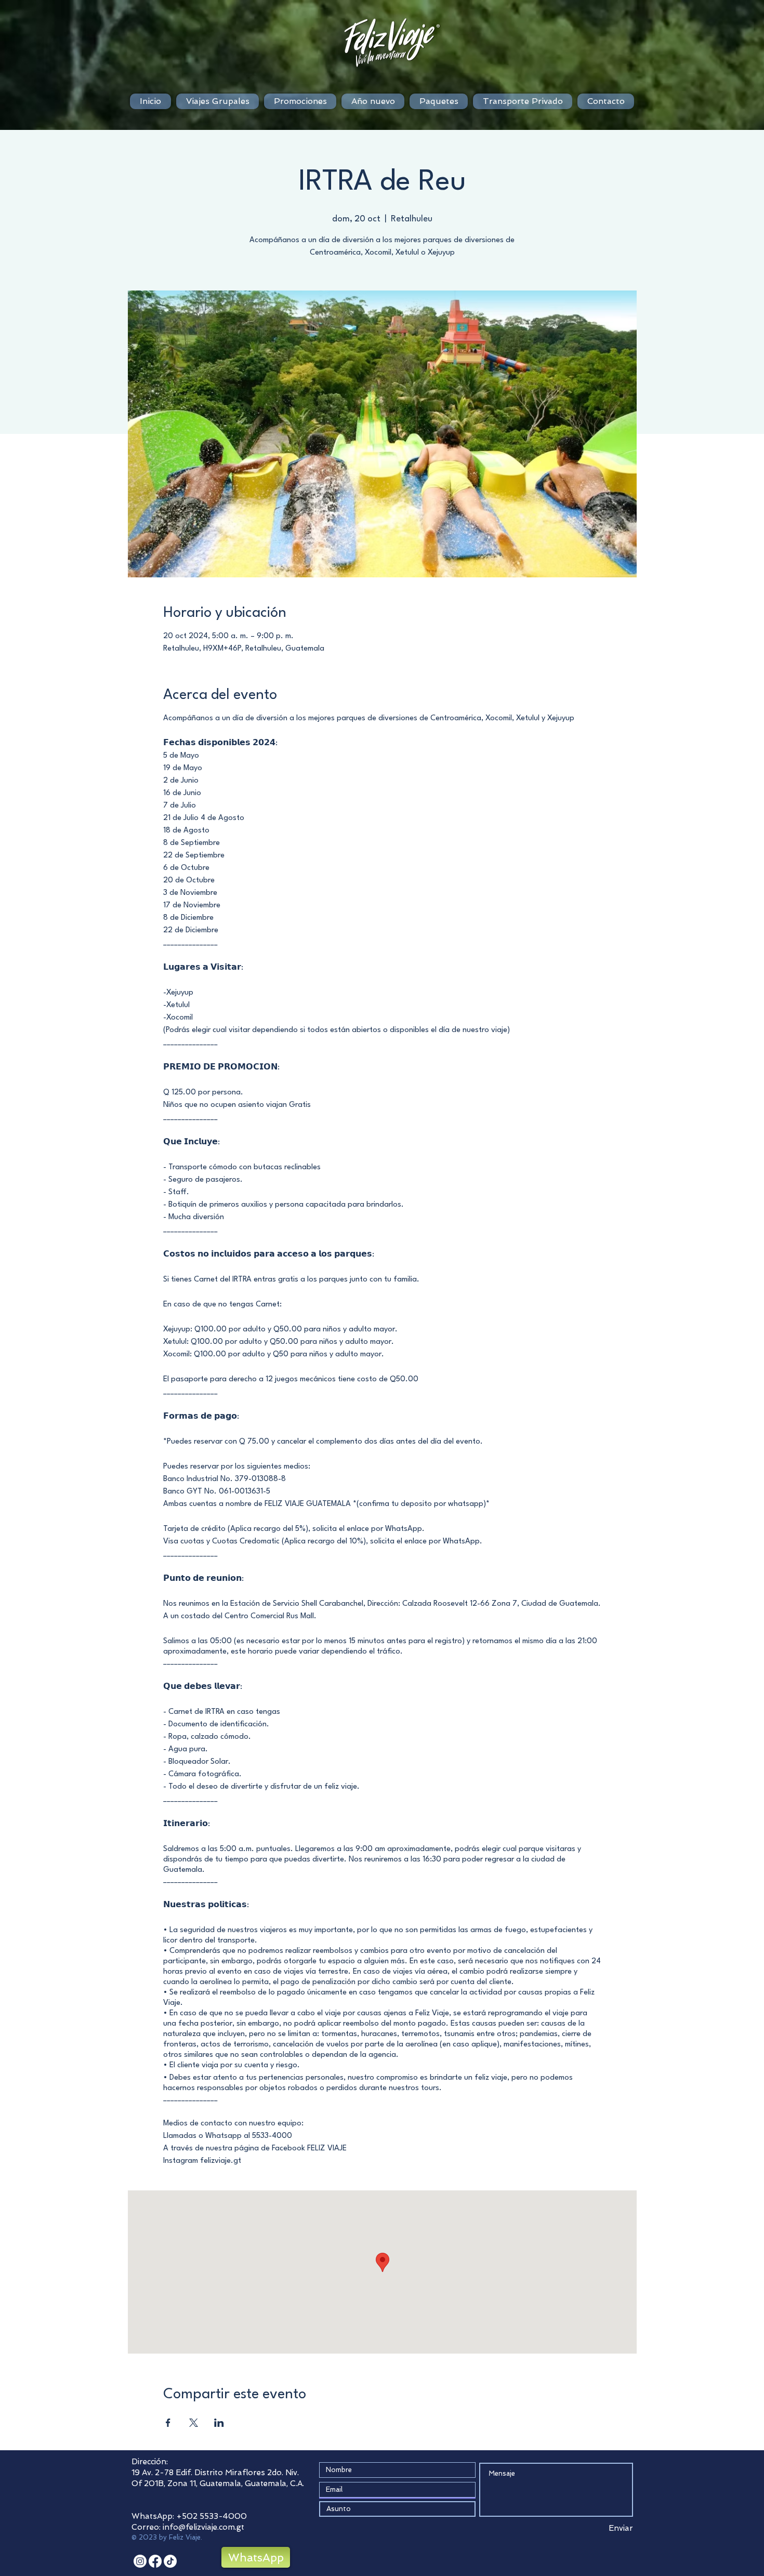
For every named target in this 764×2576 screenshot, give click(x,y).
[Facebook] (155, 2561)
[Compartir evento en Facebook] (168, 2423)
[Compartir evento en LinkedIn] (219, 2423)
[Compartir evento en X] (194, 2423)
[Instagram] (140, 2561)
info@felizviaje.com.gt (203, 2527)
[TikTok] (170, 2561)
